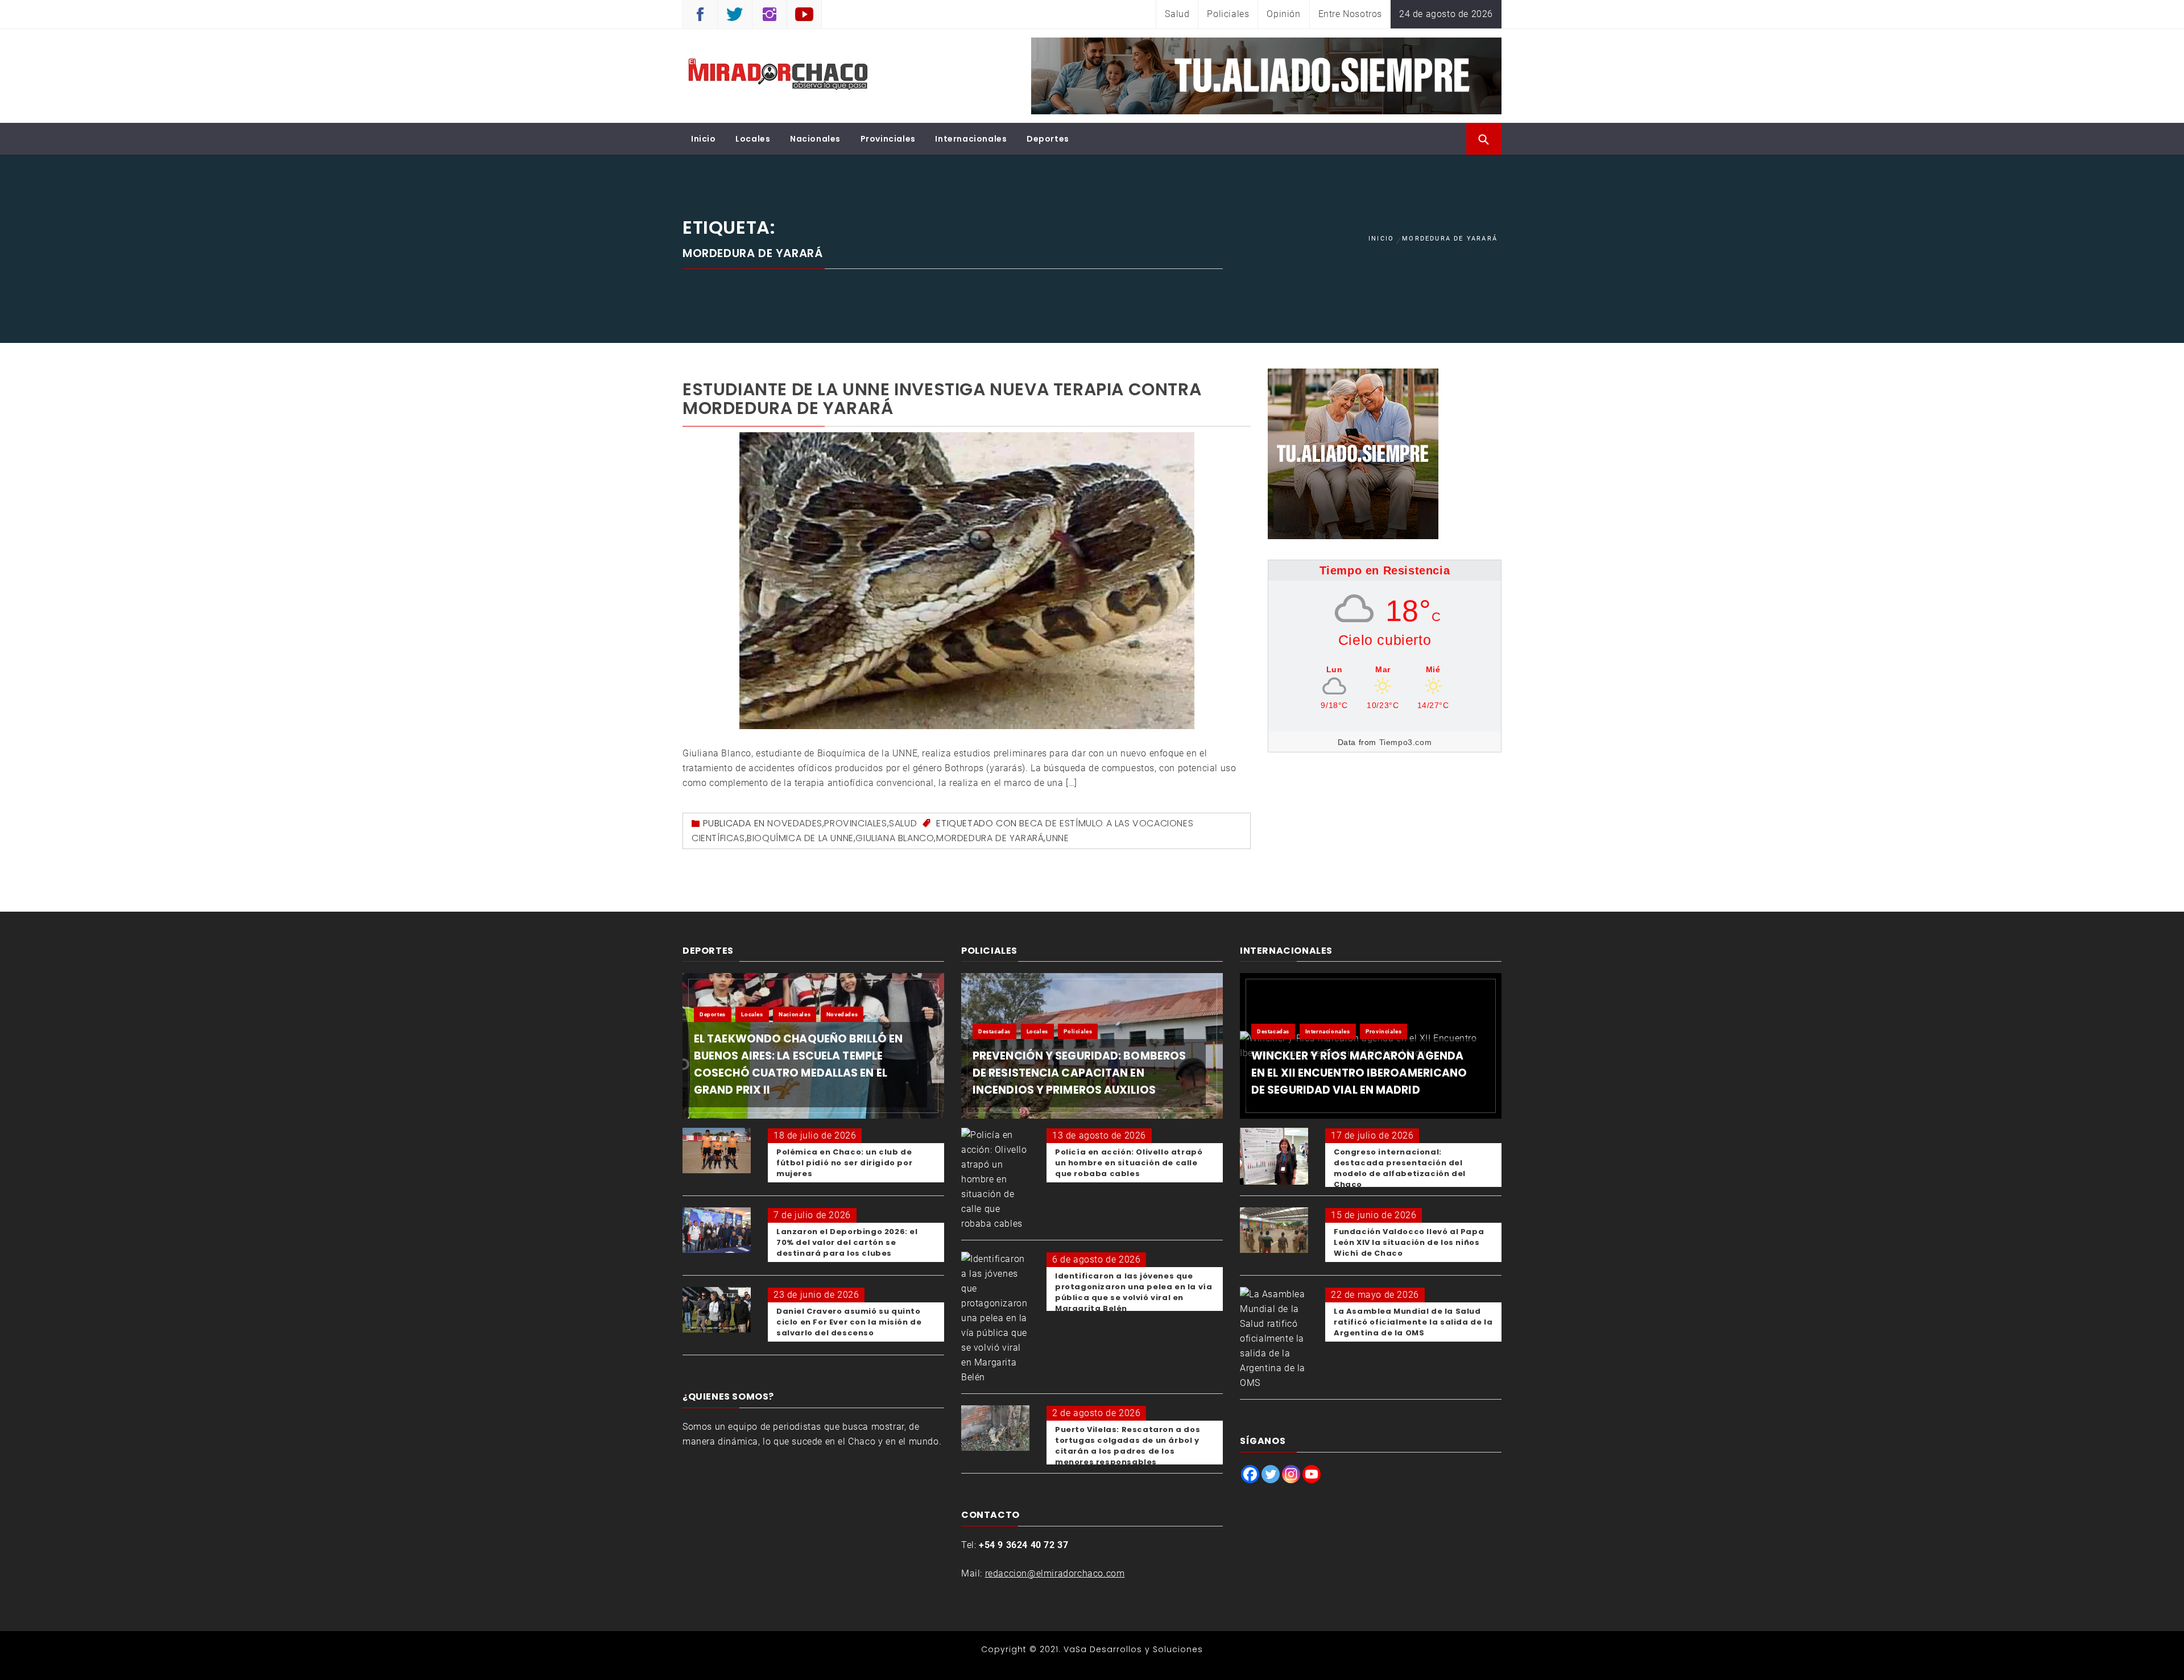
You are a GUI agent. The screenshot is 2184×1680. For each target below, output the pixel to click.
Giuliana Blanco (895, 838)
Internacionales (971, 139)
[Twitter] (1271, 1474)
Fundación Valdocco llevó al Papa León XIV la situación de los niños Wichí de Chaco (1409, 1242)
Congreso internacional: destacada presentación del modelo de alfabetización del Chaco (1400, 1168)
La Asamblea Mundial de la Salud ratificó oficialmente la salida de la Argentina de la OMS (1413, 1322)
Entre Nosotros (1350, 14)
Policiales (1228, 14)
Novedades (795, 823)
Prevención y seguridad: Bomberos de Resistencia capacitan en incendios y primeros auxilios (1079, 1073)
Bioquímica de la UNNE (800, 838)
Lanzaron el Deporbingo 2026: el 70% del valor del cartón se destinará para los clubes (847, 1242)
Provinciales (888, 139)
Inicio (704, 139)
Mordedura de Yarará (990, 838)
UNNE (1057, 838)
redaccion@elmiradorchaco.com (1055, 1573)
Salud (1177, 14)
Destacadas (994, 1031)
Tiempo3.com (1406, 742)
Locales (753, 139)
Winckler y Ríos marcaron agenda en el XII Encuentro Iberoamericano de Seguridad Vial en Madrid (1359, 1073)
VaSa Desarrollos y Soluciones (1133, 1649)
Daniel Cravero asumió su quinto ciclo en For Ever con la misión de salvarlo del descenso (849, 1322)
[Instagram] (1291, 1474)
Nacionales (815, 139)
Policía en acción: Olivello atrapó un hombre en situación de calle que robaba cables (1129, 1163)
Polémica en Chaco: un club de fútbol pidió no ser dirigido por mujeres (844, 1163)
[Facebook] (1250, 1474)
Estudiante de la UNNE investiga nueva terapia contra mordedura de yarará (942, 399)
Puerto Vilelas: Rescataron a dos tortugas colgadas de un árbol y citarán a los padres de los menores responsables (1128, 1446)
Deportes (1048, 139)
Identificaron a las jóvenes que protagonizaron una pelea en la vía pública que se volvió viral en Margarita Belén (1134, 1292)
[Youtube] (1312, 1474)
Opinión (1283, 14)
